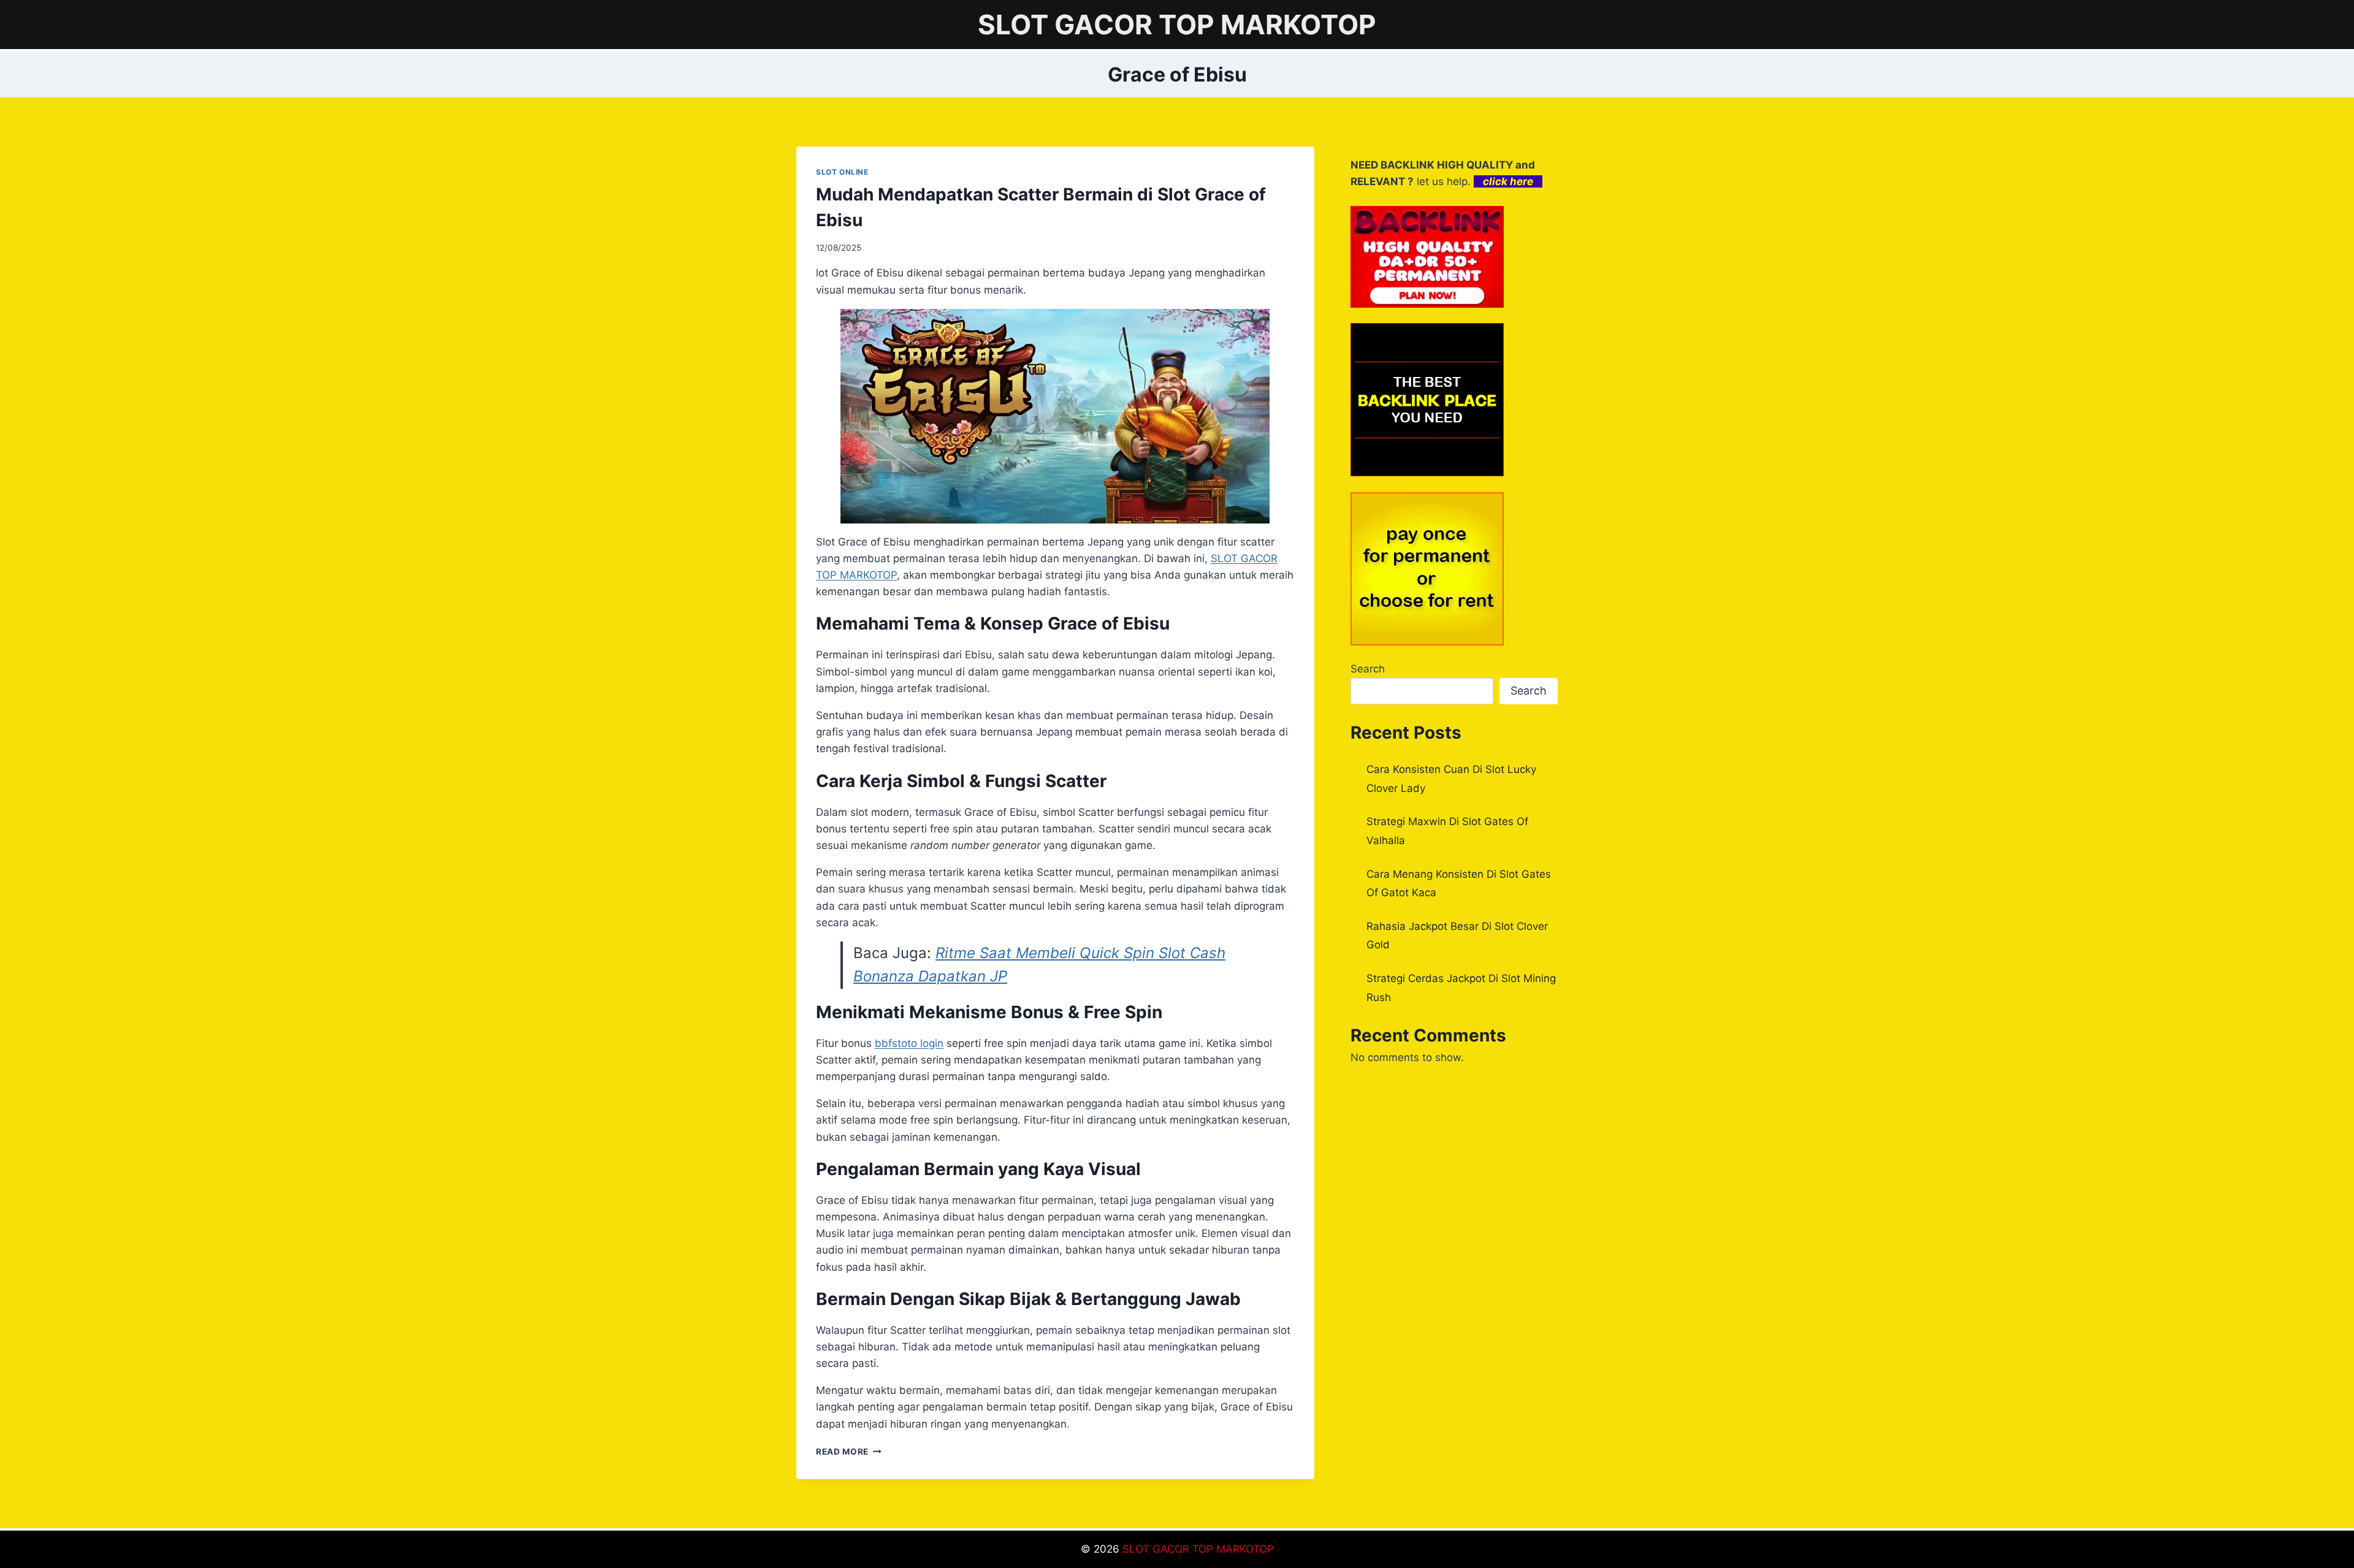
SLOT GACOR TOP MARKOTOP (1198, 1549)
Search (1368, 669)
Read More (849, 1452)
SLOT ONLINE (842, 172)
